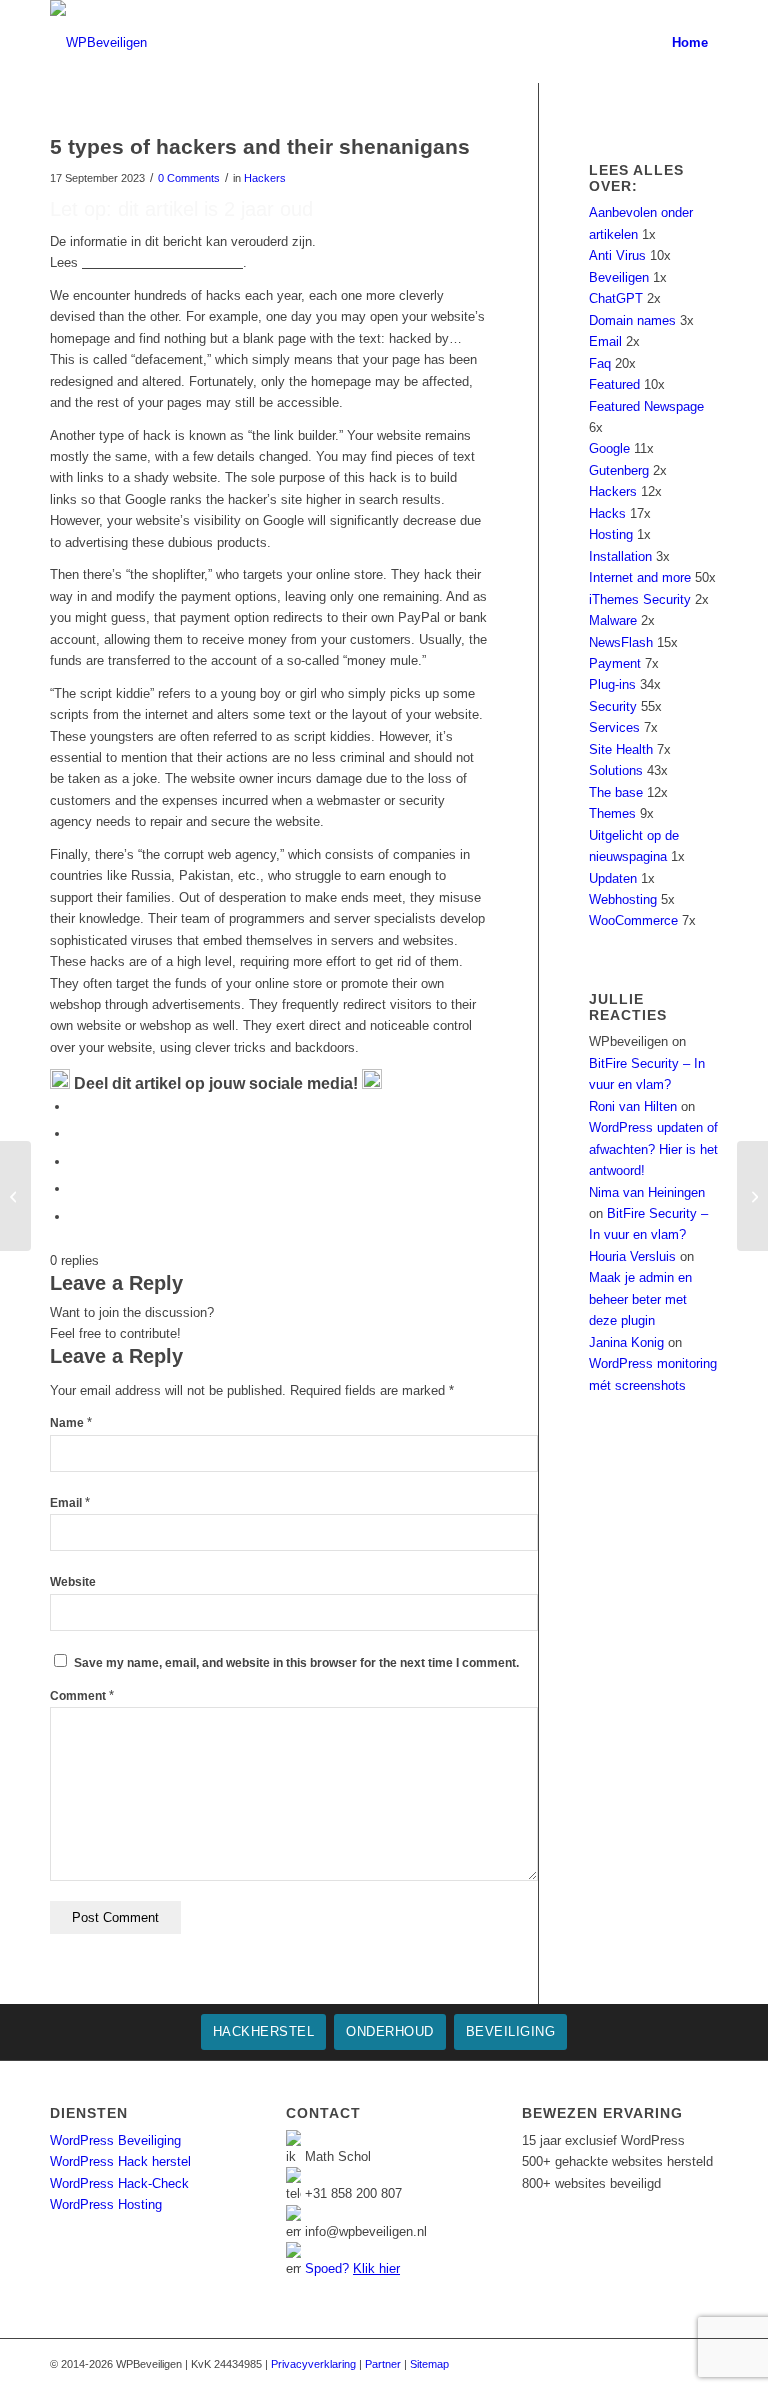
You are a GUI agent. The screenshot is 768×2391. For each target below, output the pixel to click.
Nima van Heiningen (647, 1192)
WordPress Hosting (106, 2204)
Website (73, 1582)
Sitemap (429, 2364)
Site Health (621, 749)
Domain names (632, 320)
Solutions (616, 770)
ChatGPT (616, 298)
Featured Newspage (646, 406)
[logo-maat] (98, 42)
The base (616, 792)
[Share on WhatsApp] (75, 1161)
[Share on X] (75, 1133)
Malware (613, 620)
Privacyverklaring (313, 2364)
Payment (615, 663)
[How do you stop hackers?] (15, 1196)
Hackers (265, 178)
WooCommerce (633, 920)
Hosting (611, 534)
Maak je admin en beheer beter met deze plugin (640, 1299)
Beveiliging (511, 2031)
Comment (82, 1696)
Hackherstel (264, 2031)
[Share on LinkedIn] (75, 1188)
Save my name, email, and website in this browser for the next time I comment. (296, 1663)
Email (70, 1503)
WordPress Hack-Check (119, 2183)
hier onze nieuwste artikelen (162, 262)
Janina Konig (626, 1342)
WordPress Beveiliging (115, 2140)
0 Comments (189, 178)
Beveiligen (619, 277)
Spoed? (352, 2268)
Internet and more (640, 577)
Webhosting (623, 899)
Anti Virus (617, 255)
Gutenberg (619, 470)
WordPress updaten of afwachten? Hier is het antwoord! (653, 1149)
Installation (620, 556)
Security (613, 706)
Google (609, 448)
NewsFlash (621, 642)
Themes (612, 813)
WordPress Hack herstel (120, 2161)
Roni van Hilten (633, 1106)
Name (71, 1423)
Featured (614, 384)
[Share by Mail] (75, 1216)
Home (690, 42)
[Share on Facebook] (75, 1106)
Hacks (607, 513)
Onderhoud (390, 2031)
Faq (600, 363)
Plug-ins (612, 684)
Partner (383, 2364)
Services (614, 727)
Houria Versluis (632, 1256)
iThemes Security (640, 599)
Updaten (613, 878)
